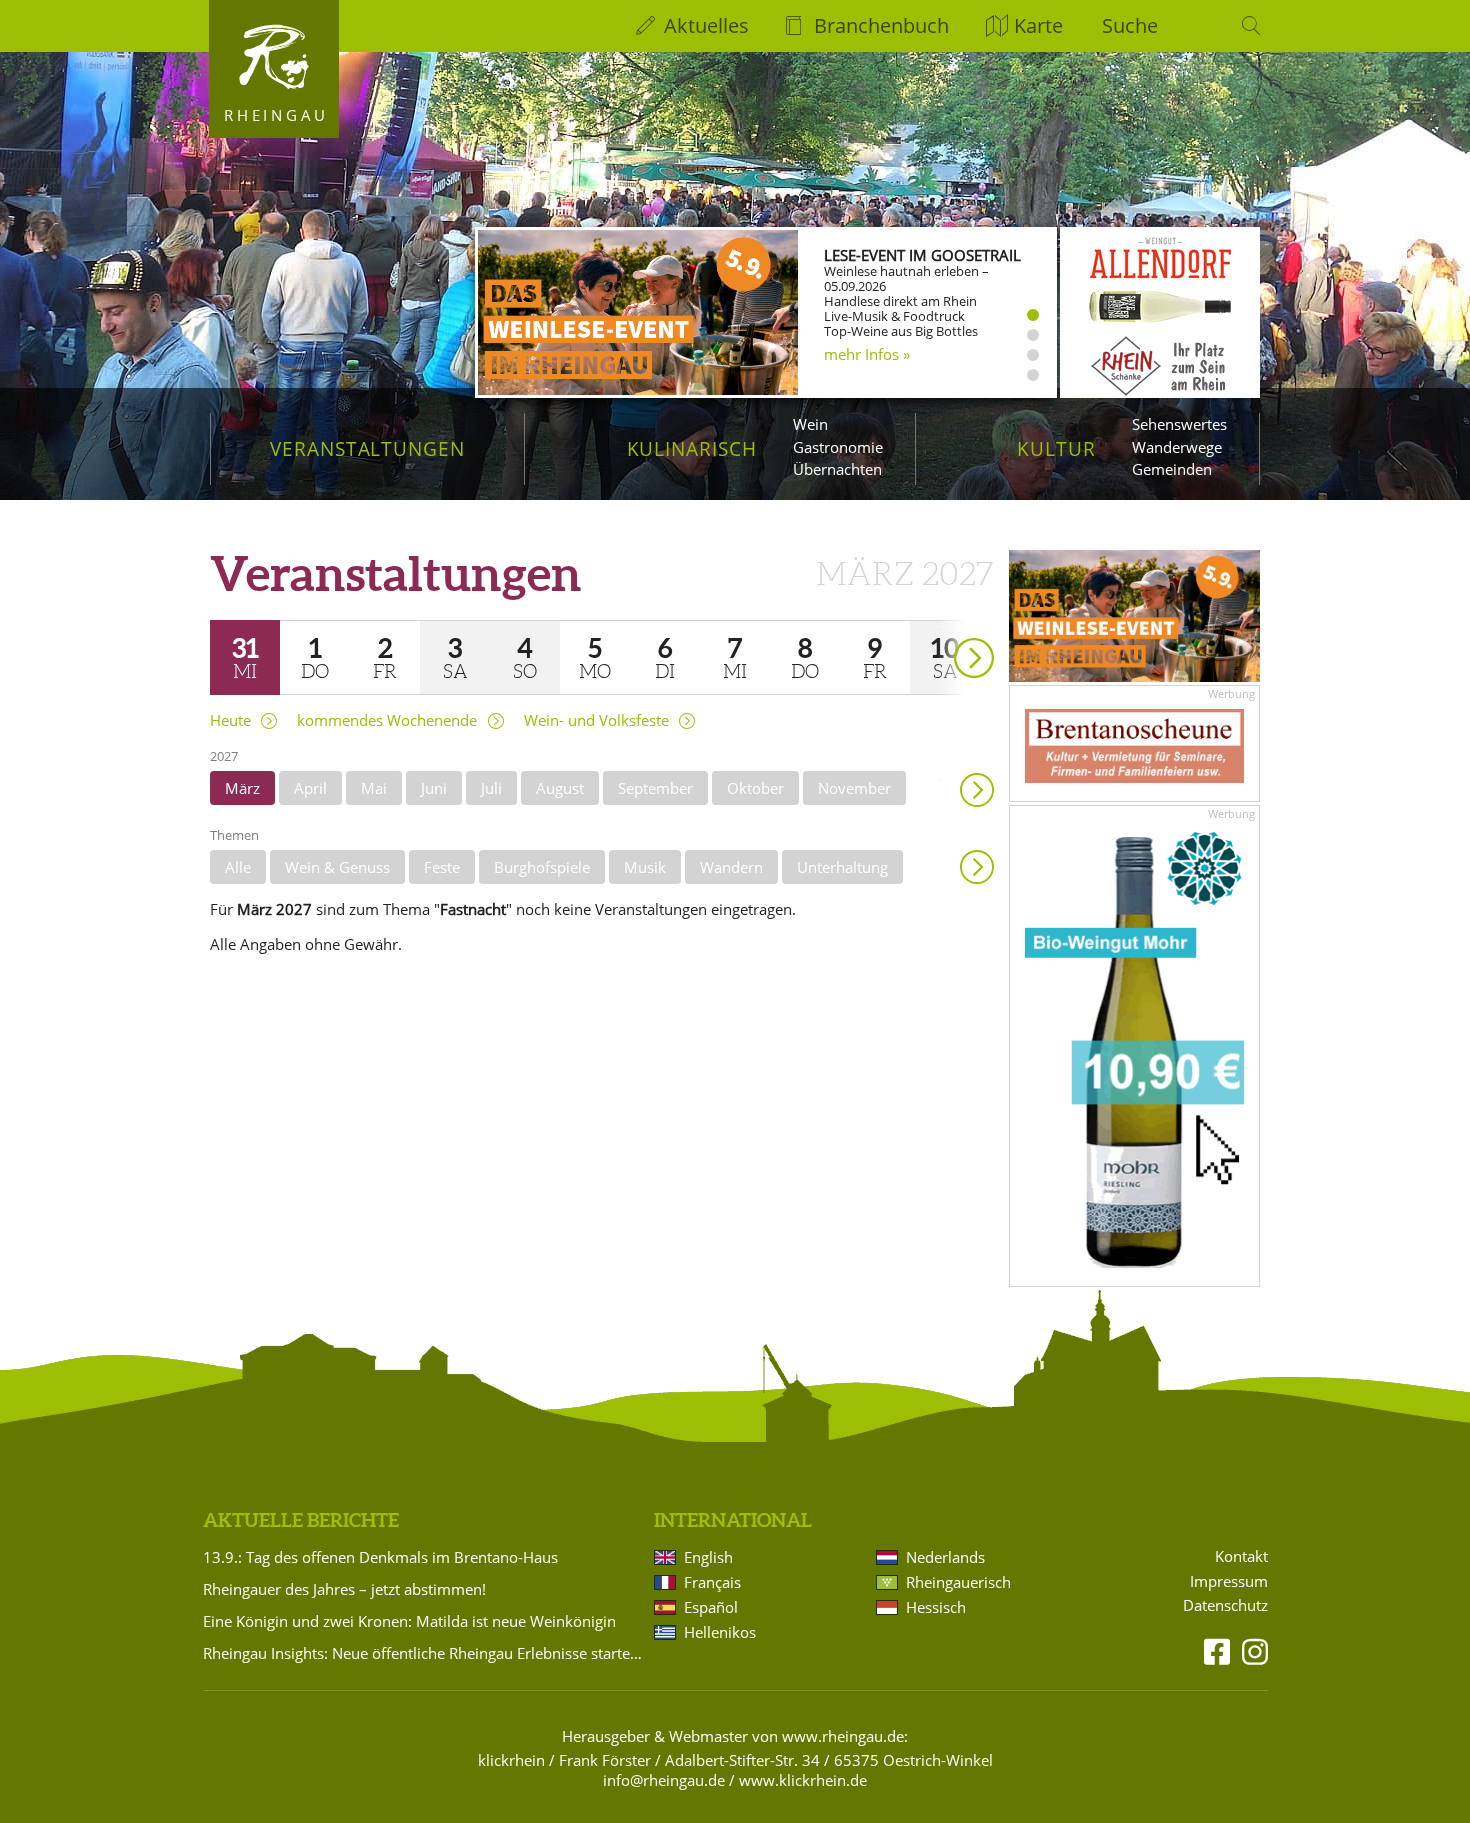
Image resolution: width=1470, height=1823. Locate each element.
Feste (442, 867)
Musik (645, 867)
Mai (374, 788)
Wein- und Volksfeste (596, 720)
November (854, 788)
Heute (230, 720)
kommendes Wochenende (387, 720)
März (242, 788)
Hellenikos (720, 1632)
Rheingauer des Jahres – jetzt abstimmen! (344, 1589)
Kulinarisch (692, 448)
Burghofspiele (542, 867)
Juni (434, 788)
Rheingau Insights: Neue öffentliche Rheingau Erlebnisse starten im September (425, 1653)
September (655, 788)
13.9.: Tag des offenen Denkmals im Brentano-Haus (380, 1557)
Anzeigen (977, 867)
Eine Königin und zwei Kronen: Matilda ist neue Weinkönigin (409, 1621)
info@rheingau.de (664, 1780)
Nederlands (945, 1557)
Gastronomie (838, 447)
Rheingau (276, 115)
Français (712, 1582)
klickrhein (511, 1760)
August (560, 788)
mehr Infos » (867, 354)
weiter (939, 629)
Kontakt (1241, 1556)
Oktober (755, 788)
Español (711, 1607)
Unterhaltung (842, 867)
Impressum (1229, 1581)
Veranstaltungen (367, 448)
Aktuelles (706, 25)
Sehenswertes (1179, 424)
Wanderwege (1177, 447)
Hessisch (936, 1607)
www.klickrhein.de (803, 1780)
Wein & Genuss (337, 867)
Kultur (1056, 448)
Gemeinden (1172, 469)
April (310, 788)
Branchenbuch (881, 25)
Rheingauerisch (958, 1582)
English (708, 1557)
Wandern (731, 867)
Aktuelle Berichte (301, 1520)
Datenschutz (1225, 1605)
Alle (238, 867)
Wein (810, 424)
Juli (491, 788)
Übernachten (837, 469)
